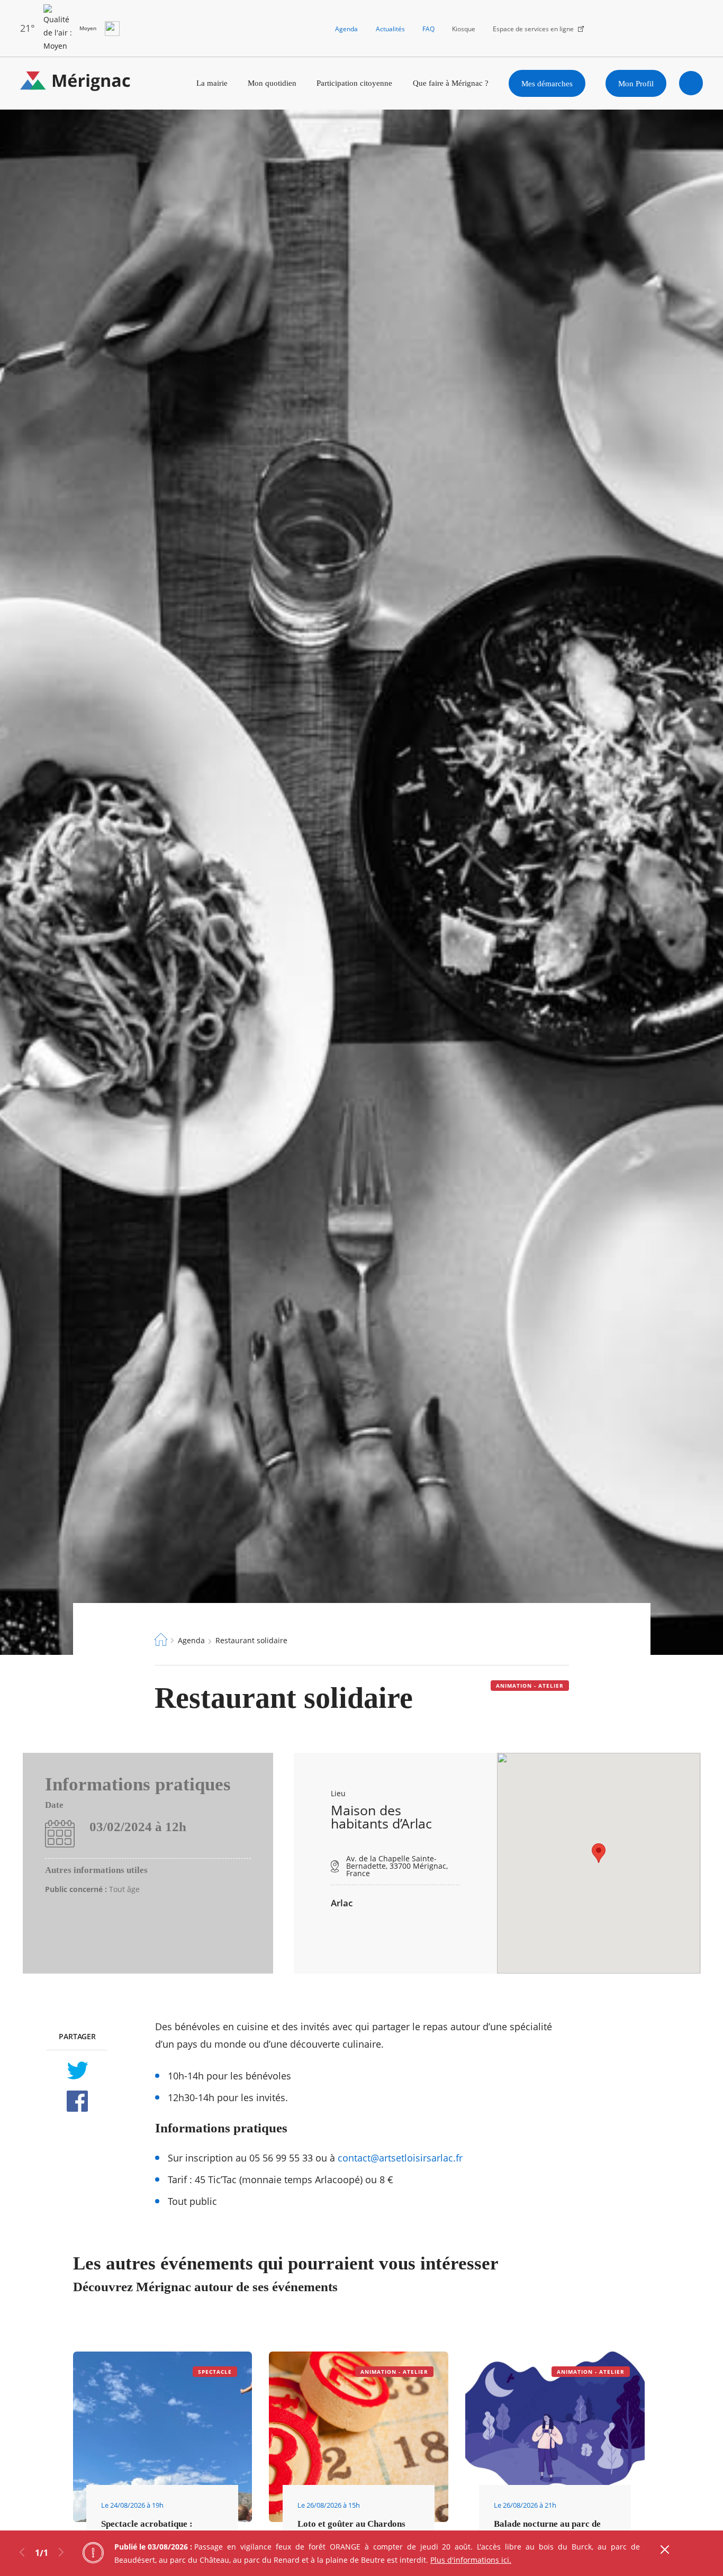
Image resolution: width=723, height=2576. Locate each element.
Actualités (390, 29)
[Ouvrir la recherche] (691, 83)
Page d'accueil (161, 1640)
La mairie (212, 83)
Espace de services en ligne (533, 29)
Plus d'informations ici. (471, 2560)
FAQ (428, 29)
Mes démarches (547, 83)
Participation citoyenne (354, 83)
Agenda (346, 29)
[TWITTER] (77, 2070)
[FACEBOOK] (77, 2101)
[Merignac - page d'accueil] (75, 83)
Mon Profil (636, 83)
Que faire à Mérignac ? (451, 83)
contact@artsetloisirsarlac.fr (400, 2158)
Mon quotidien (272, 83)
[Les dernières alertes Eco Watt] (112, 29)
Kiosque (464, 29)
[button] (599, 1853)
